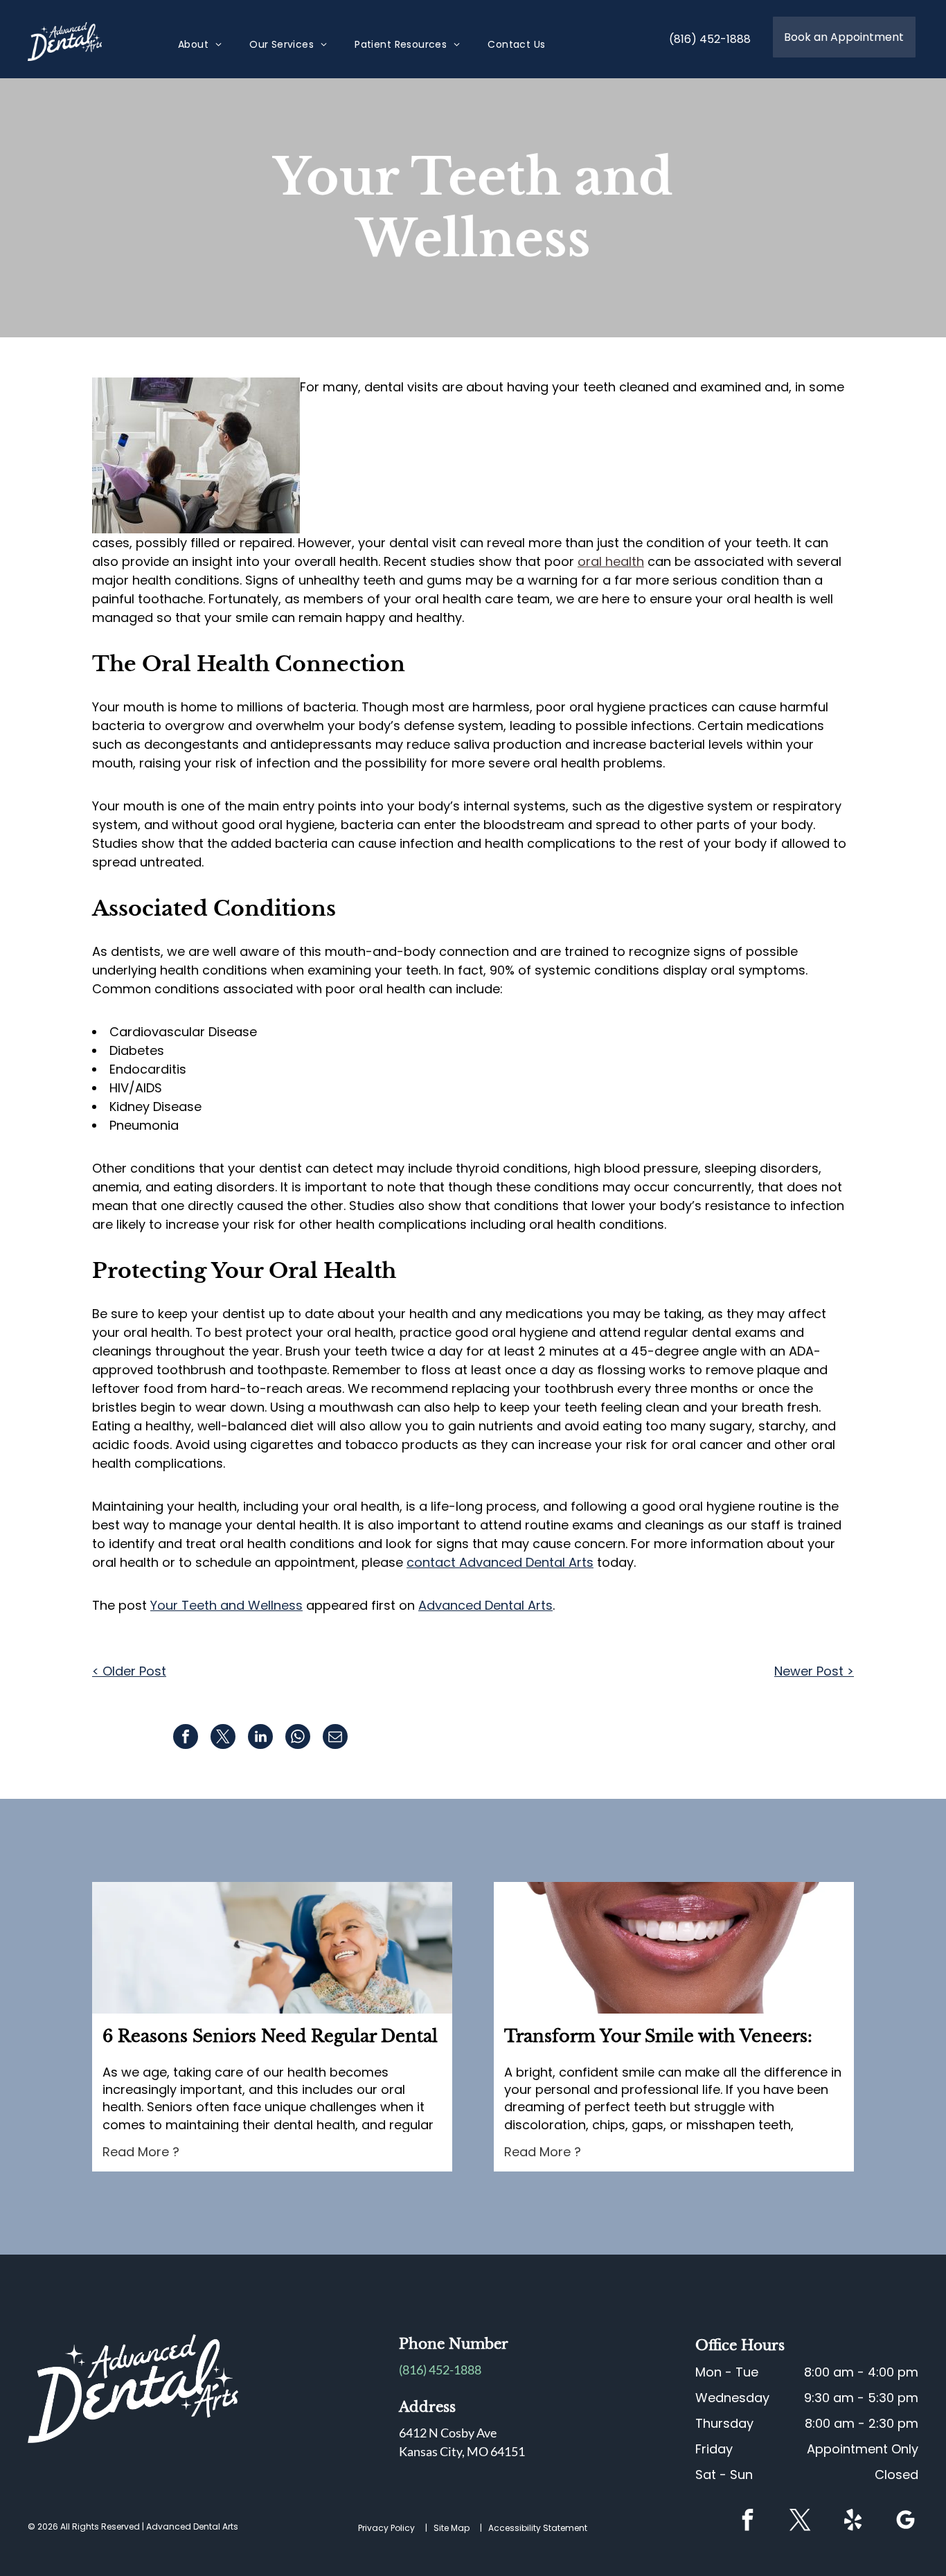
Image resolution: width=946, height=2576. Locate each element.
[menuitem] (200, 45)
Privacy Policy (386, 2528)
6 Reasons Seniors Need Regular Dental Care (270, 2037)
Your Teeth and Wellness (226, 1605)
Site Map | (460, 2528)
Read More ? (141, 2152)
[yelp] (853, 2522)
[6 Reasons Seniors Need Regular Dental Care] (272, 1948)
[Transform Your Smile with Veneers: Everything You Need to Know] (674, 1948)
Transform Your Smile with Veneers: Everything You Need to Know (658, 2037)
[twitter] (801, 2522)
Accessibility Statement (538, 2528)
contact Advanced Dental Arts (500, 1562)
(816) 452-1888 (440, 2370)
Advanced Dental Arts (485, 1605)
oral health (611, 561)
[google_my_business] (906, 2522)
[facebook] (748, 2522)
